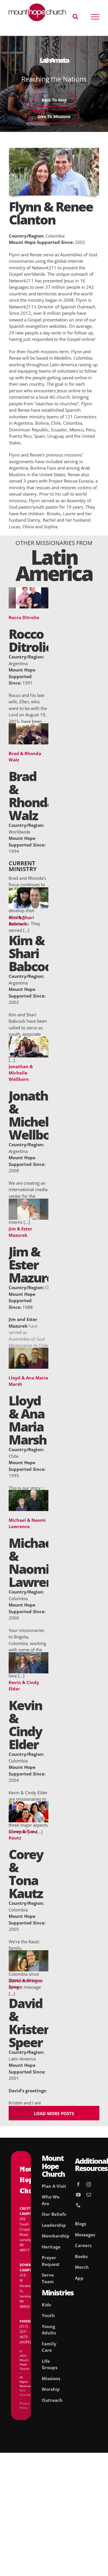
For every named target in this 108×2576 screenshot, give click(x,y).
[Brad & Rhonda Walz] (29, 726)
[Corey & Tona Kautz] (29, 1804)
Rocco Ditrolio (24, 617)
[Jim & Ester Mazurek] (29, 1202)
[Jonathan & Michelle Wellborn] (29, 1039)
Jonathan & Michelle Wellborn (21, 1073)
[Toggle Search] (75, 16)
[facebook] (78, 2184)
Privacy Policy (24, 2405)
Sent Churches (26, 2392)
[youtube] (78, 2195)
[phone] (78, 2205)
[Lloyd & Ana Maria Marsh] (29, 1351)
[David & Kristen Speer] (29, 1953)
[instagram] (89, 2184)
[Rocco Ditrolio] (29, 590)
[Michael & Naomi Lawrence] (29, 1493)
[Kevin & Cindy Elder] (29, 1655)
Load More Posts (54, 2113)
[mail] (89, 2195)
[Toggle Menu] (95, 17)
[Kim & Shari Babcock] (29, 890)
